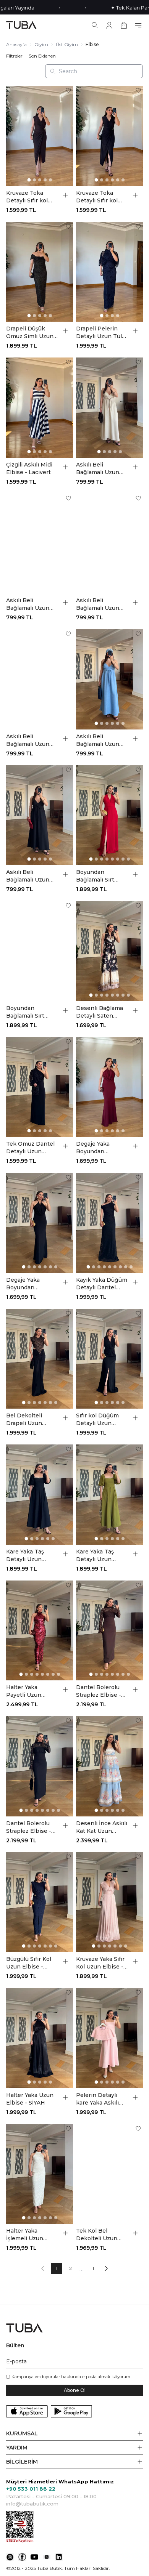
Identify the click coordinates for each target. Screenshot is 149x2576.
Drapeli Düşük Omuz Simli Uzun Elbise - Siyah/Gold (30, 333)
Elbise (92, 44)
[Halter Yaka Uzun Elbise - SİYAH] (40, 2038)
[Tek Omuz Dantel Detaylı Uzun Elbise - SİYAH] (40, 1087)
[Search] (95, 25)
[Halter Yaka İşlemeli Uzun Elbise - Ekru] (40, 2174)
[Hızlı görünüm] (65, 195)
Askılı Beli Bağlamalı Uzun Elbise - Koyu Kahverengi (98, 604)
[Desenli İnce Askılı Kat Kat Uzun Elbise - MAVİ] (109, 1766)
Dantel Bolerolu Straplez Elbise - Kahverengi (99, 1691)
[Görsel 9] (131, 1267)
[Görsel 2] (34, 180)
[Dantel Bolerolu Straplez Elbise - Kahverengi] (109, 1631)
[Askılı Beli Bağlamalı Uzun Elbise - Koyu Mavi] (40, 679)
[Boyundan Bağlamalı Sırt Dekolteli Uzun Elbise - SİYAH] (40, 951)
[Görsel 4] (45, 180)
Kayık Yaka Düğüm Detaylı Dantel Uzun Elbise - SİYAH (102, 1284)
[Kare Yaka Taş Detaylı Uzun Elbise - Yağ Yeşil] (109, 1495)
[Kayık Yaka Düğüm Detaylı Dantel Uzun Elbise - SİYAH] (109, 1223)
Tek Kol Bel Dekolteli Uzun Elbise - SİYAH (97, 2235)
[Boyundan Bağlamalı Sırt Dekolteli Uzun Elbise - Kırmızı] (109, 815)
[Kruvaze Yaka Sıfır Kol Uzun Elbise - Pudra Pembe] (109, 1902)
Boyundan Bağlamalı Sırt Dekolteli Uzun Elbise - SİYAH (27, 1012)
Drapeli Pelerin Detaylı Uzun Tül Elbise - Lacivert (99, 333)
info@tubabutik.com (32, 2504)
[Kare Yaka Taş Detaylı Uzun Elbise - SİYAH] (40, 1495)
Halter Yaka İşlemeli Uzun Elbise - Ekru (25, 2235)
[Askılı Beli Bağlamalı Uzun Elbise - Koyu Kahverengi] (109, 544)
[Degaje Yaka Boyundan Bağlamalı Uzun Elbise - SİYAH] (40, 1223)
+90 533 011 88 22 (31, 2489)
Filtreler (14, 56)
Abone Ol (75, 2390)
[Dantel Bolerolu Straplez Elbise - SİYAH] (40, 1766)
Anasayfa (16, 44)
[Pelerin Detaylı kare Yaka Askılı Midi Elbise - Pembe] (109, 2038)
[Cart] (124, 25)
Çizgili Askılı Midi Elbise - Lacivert (29, 468)
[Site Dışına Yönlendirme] (10, 2557)
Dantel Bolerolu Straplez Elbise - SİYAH (29, 1827)
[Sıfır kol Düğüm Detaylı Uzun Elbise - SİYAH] (109, 1359)
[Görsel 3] (40, 180)
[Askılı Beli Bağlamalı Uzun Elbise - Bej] (109, 408)
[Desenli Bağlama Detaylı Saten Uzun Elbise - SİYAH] (109, 951)
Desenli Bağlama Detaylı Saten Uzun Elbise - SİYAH (100, 1012)
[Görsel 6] (123, 180)
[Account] (109, 25)
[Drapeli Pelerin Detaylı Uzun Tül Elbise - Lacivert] (109, 272)
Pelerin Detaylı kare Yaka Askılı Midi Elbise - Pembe (97, 2099)
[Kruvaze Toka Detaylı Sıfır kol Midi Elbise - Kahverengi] (40, 136)
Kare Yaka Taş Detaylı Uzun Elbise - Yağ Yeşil (99, 1556)
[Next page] (106, 2268)
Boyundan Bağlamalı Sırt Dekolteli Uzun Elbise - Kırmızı (97, 876)
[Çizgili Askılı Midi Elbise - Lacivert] (40, 408)
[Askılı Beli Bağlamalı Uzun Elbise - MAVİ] (109, 679)
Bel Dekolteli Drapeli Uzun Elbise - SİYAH (26, 1419)
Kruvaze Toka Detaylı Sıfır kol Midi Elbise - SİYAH (97, 197)
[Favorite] (68, 90)
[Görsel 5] (50, 180)
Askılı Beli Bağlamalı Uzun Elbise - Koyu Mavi (32, 740)
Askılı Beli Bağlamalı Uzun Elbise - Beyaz (28, 604)
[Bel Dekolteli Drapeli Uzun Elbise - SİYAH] (40, 1359)
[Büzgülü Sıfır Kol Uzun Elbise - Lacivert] (40, 1902)
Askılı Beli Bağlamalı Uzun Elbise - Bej (98, 469)
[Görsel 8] (128, 859)
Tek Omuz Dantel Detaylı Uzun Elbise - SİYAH (30, 1148)
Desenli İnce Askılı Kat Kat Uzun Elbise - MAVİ (102, 1827)
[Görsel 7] (123, 859)
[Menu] (138, 25)
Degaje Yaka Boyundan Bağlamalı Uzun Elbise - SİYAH (28, 1284)
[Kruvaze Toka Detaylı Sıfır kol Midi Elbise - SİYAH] (109, 136)
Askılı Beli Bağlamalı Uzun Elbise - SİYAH (28, 876)
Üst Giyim (67, 44)
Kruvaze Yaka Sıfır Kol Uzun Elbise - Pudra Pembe (100, 1963)
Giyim (41, 44)
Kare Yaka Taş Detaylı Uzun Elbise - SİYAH (26, 1556)
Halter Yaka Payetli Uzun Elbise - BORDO (28, 1691)
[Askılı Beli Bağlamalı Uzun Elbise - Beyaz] (40, 544)
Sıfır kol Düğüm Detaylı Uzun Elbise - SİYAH (97, 1419)
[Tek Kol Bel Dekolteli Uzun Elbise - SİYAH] (109, 2174)
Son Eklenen (42, 56)
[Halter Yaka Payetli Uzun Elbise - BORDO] (40, 1631)
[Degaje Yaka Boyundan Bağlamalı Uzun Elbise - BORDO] (109, 1087)
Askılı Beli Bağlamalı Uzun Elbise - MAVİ (98, 740)
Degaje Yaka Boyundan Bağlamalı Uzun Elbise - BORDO (98, 1148)
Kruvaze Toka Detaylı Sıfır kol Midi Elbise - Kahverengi (27, 197)
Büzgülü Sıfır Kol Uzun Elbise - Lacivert (29, 1963)
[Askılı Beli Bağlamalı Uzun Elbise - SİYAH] (40, 815)
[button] (74, 2434)
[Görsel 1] (29, 180)
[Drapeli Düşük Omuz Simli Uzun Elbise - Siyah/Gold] (40, 272)
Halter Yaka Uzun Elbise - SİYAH (30, 2099)
